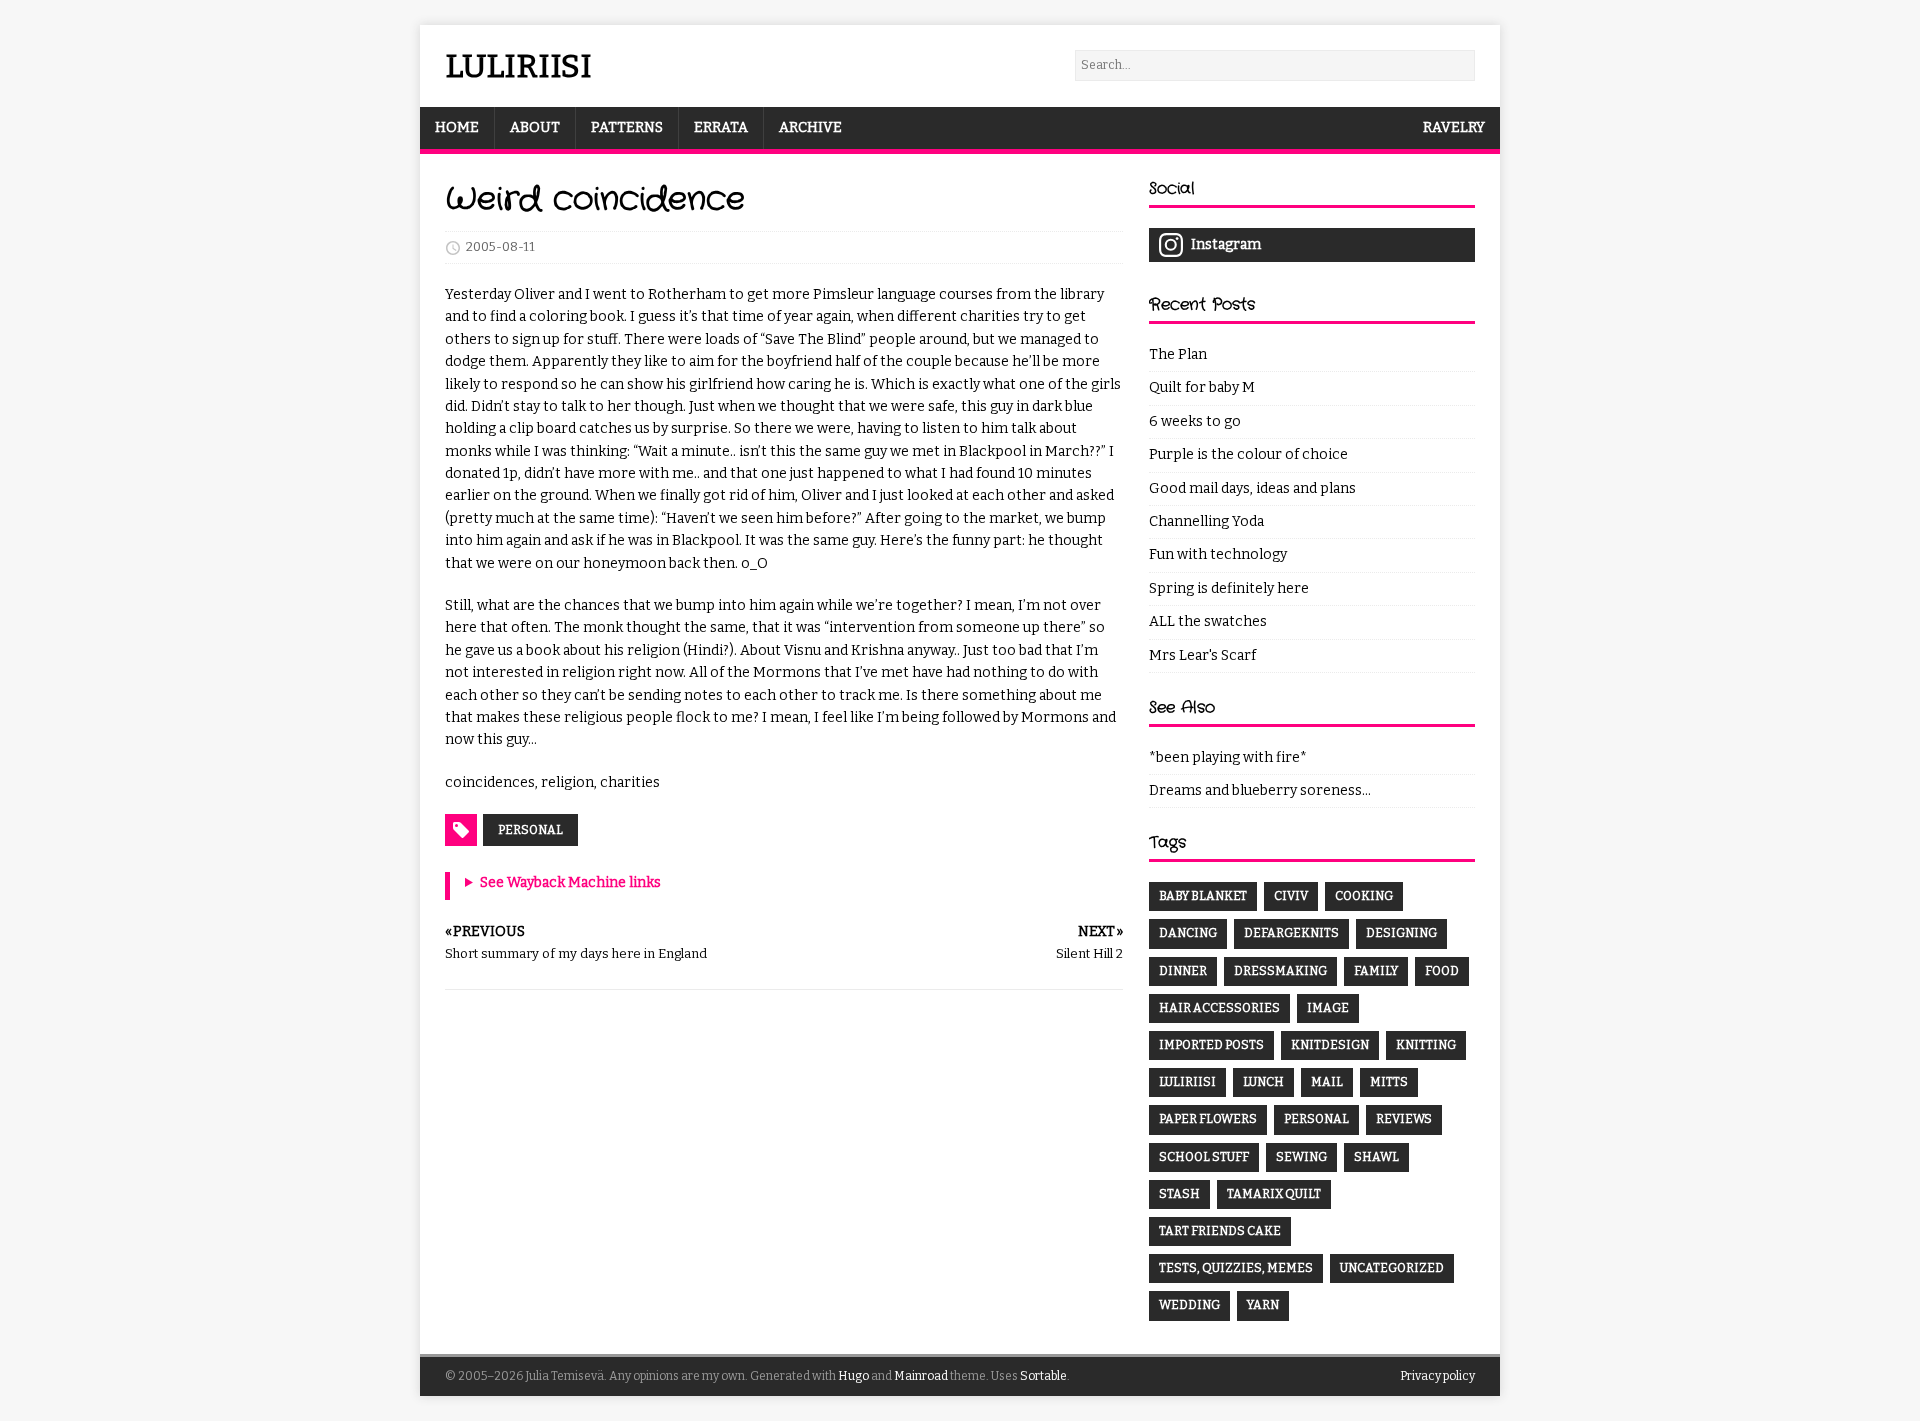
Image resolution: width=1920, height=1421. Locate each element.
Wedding (1189, 1305)
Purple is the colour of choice (1248, 454)
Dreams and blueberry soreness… (1260, 790)
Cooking (1364, 896)
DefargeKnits (1291, 933)
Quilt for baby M (1202, 387)
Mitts (1389, 1082)
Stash (1179, 1194)
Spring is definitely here (1229, 588)
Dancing (1188, 933)
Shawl (1376, 1157)
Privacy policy (1437, 1376)
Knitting (1426, 1045)
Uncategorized (1392, 1268)
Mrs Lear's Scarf (1202, 655)
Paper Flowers (1208, 1119)
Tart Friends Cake (1220, 1231)
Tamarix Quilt (1274, 1194)
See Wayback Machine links (570, 882)
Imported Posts (1211, 1045)
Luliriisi (1187, 1082)
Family (1376, 971)
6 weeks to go (1195, 421)
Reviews (1404, 1119)
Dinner (1183, 971)
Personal (530, 830)
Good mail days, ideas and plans (1252, 488)
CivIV (1291, 896)
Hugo (853, 1376)
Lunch (1263, 1082)
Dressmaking (1280, 971)
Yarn (1263, 1305)
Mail (1327, 1082)
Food (1442, 971)
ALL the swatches (1208, 621)
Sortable (1043, 1376)
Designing (1401, 933)
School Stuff (1204, 1157)
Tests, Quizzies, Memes (1236, 1268)
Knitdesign (1330, 1045)
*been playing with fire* (1228, 757)
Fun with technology (1218, 554)
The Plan (1178, 354)
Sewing (1301, 1157)
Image (1328, 1008)
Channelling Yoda (1206, 521)
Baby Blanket (1203, 896)
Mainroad (921, 1376)
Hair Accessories (1219, 1008)
